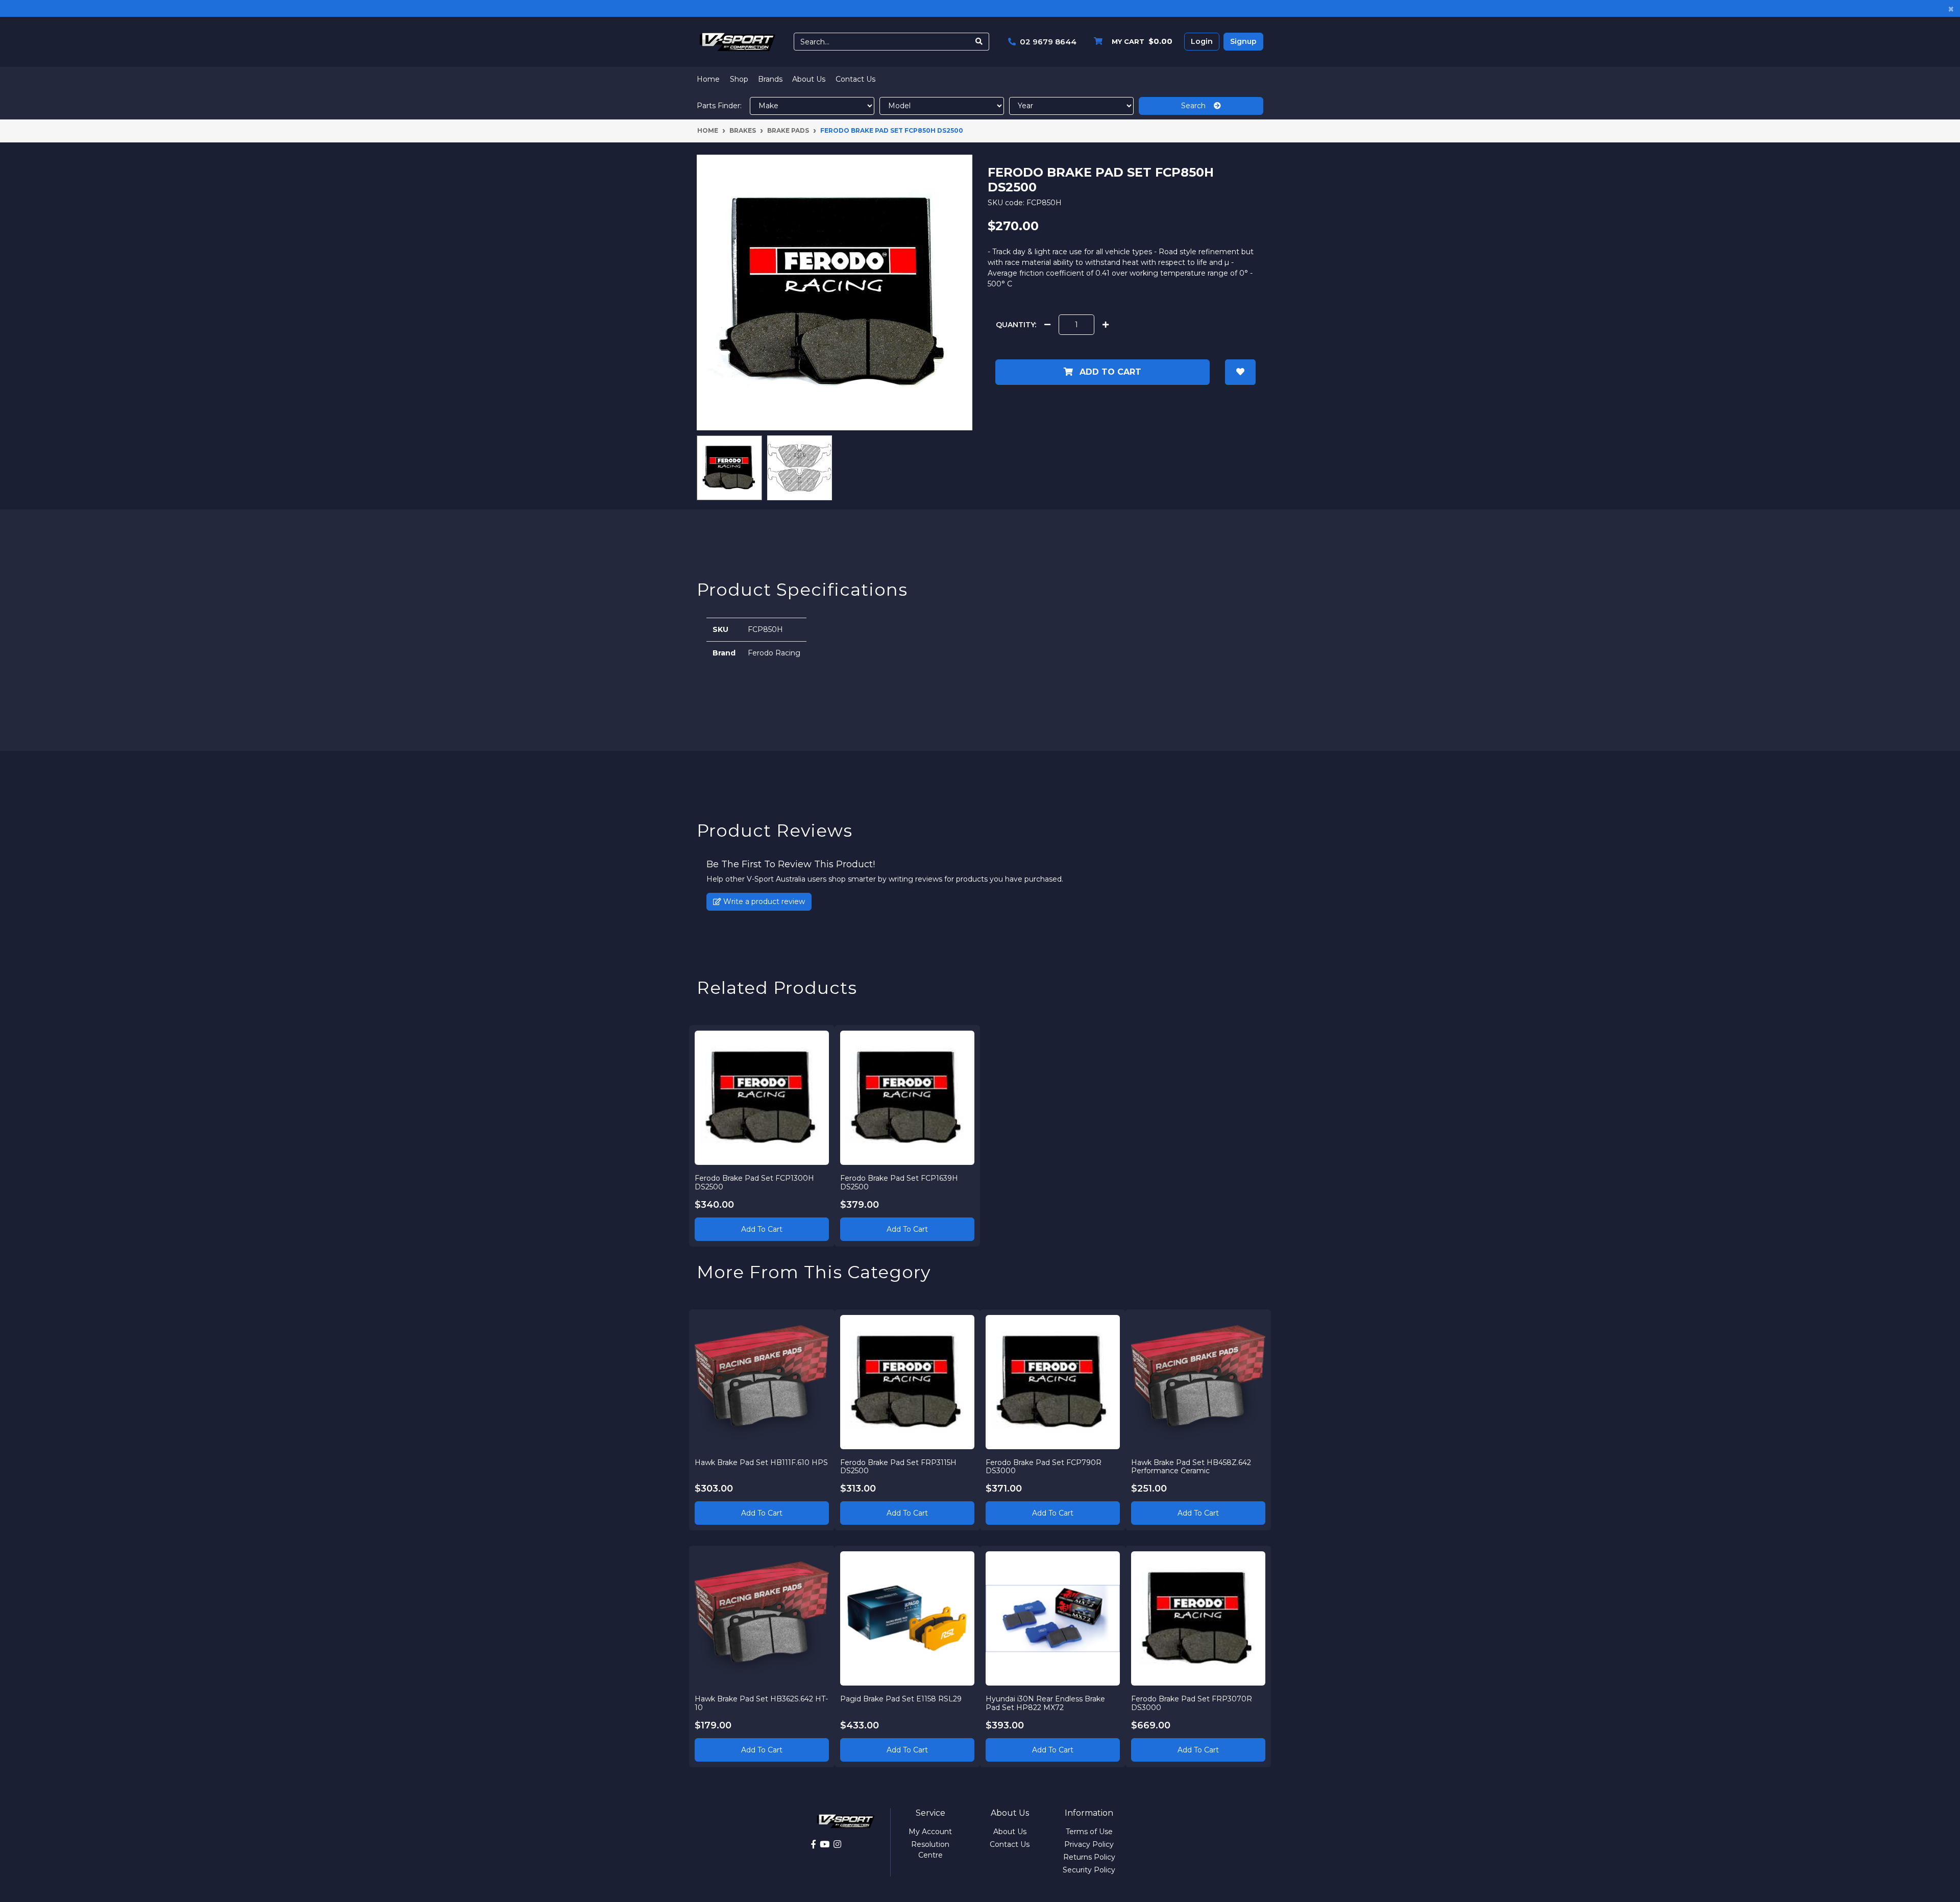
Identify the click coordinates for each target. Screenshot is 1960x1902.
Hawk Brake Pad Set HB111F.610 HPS (761, 1462)
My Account (930, 1832)
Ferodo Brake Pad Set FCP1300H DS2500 (754, 1182)
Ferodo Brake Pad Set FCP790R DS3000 (1044, 1467)
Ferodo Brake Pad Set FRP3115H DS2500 (898, 1467)
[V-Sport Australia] (738, 41)
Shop (739, 79)
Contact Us (855, 79)
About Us (809, 79)
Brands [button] (770, 79)
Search (1197, 106)
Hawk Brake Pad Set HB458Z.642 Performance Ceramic (1191, 1467)
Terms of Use (1089, 1832)
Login (1202, 41)
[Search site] (979, 42)
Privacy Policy (1089, 1844)
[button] (1240, 372)
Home (708, 79)
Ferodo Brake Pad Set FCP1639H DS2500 (899, 1182)
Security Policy (1089, 1870)
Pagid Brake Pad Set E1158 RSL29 (901, 1699)
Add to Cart (1109, 372)
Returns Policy (1089, 1857)
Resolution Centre (930, 1850)
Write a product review (763, 901)
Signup (1243, 41)
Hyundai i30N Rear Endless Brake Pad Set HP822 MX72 (1045, 1703)
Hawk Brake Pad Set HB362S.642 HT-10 (761, 1703)
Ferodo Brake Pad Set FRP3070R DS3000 (1192, 1703)
